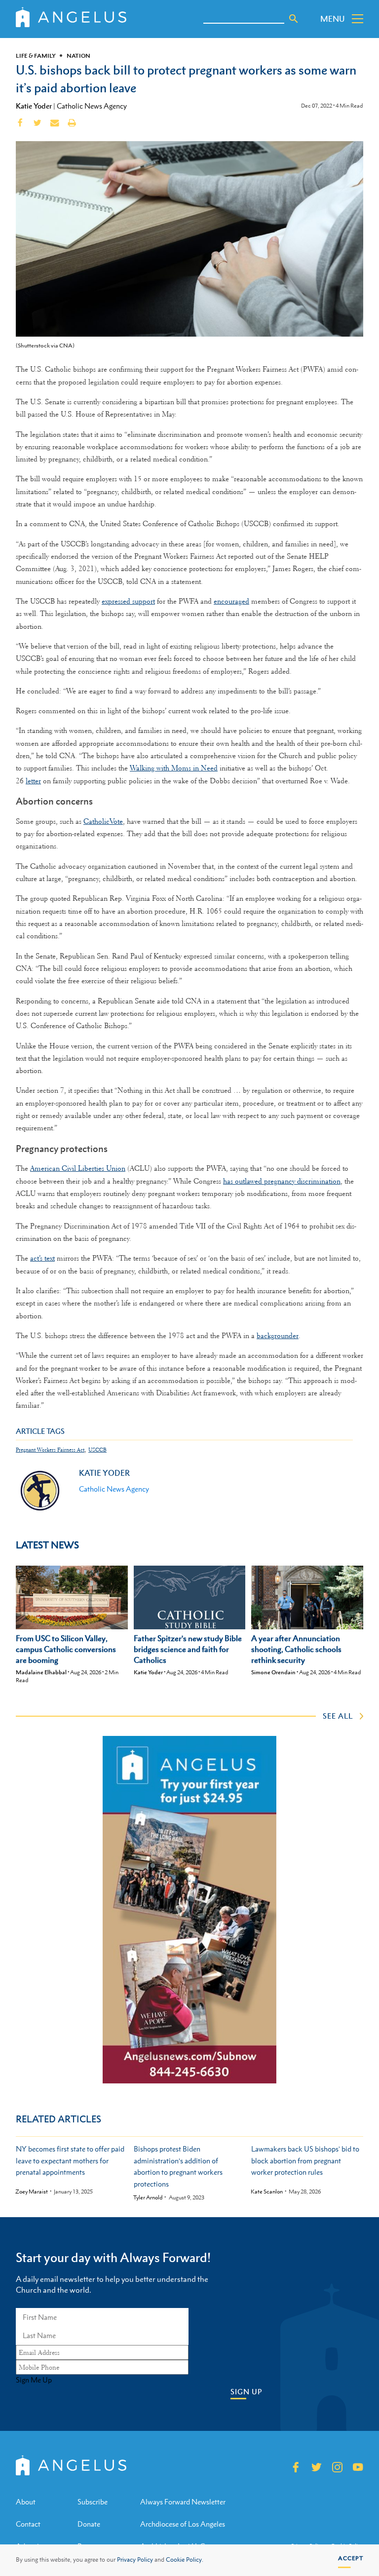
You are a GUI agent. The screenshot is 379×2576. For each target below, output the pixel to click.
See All (338, 1716)
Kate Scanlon (267, 2192)
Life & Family (36, 56)
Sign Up (246, 2392)
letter (33, 781)
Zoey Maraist (32, 2192)
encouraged (231, 601)
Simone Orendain (273, 1672)
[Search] (294, 19)
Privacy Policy (135, 2560)
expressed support (128, 601)
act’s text (42, 1258)
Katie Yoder (34, 106)
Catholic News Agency (92, 106)
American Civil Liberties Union (78, 1168)
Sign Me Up (34, 2380)
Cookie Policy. (185, 2560)
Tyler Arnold (148, 2198)
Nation (78, 56)
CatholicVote (103, 821)
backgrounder (278, 1336)
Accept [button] (351, 2558)
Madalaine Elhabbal (41, 1672)
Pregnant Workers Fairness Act (50, 1450)
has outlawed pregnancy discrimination (282, 1181)
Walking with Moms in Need (174, 768)
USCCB (97, 1450)
